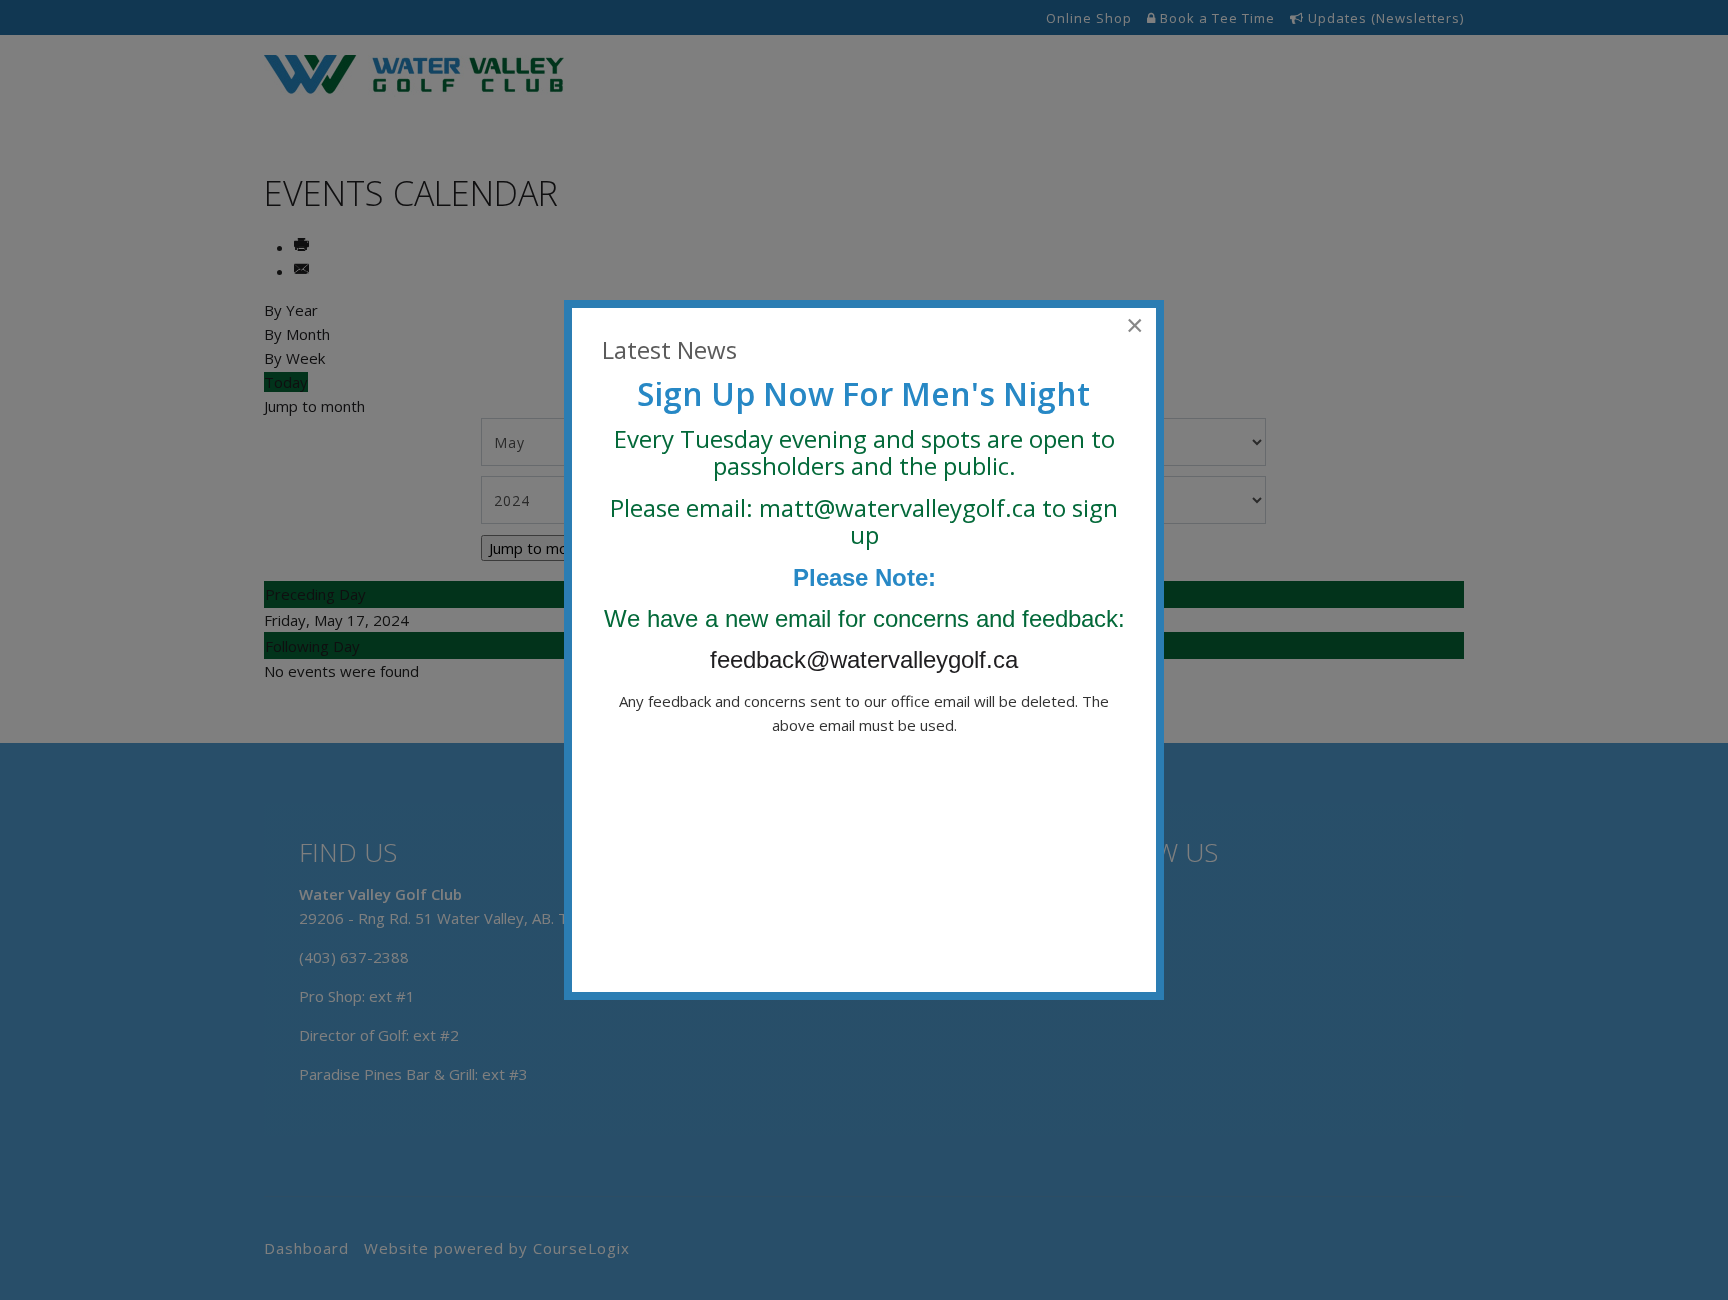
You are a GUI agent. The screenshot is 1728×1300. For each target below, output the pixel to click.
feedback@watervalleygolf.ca (867, 659)
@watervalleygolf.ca (925, 507)
